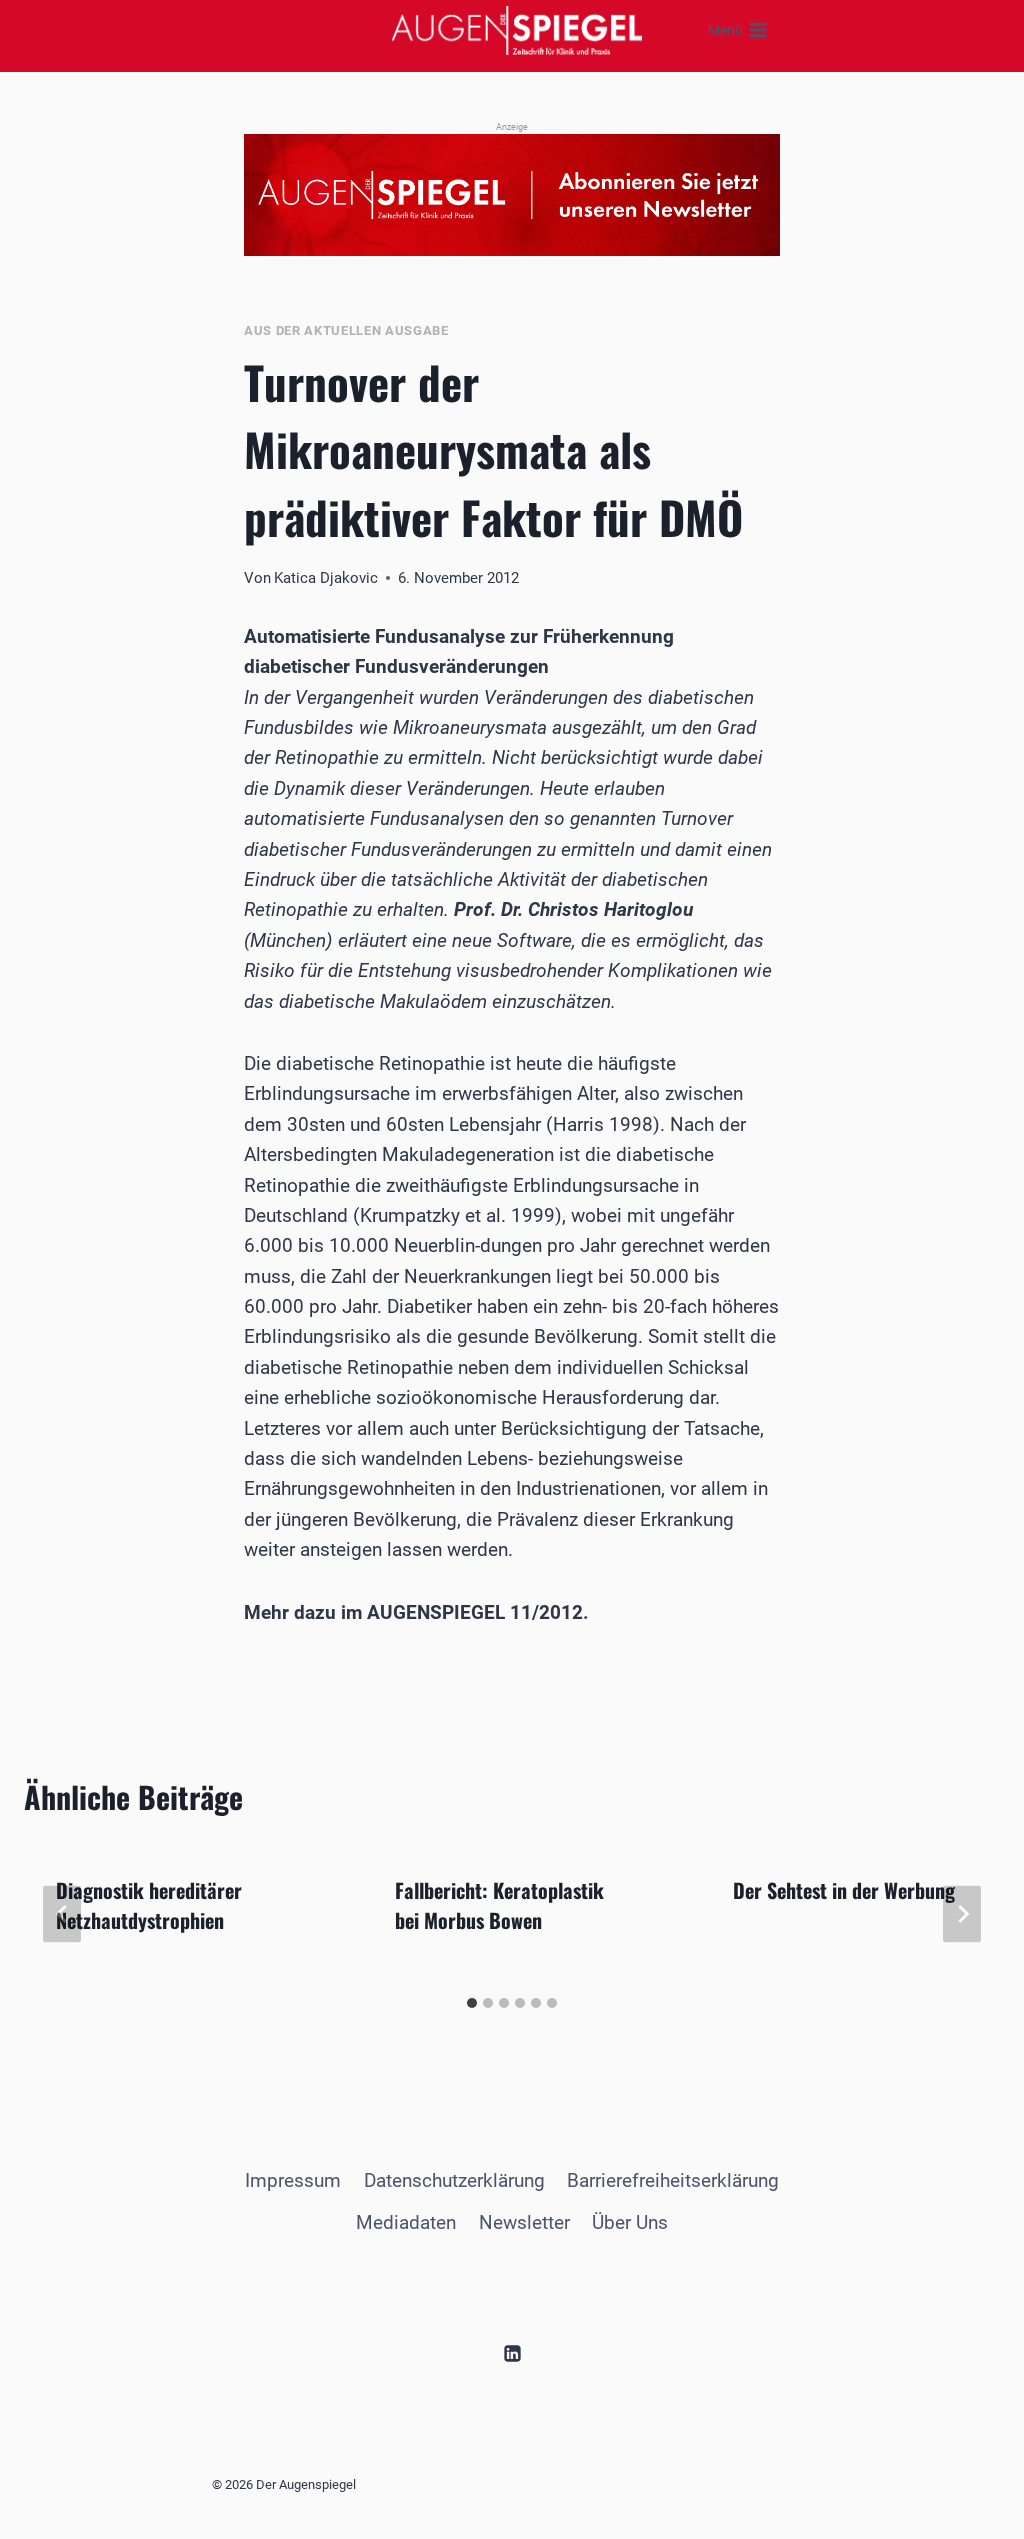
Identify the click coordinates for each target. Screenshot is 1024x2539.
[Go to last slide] (62, 1914)
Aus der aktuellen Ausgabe (346, 330)
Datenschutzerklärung (454, 2180)
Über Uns (630, 2222)
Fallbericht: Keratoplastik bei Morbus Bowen (499, 1905)
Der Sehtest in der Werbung (844, 1890)
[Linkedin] (512, 2353)
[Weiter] (962, 1914)
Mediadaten (406, 2222)
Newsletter (524, 2222)
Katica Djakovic (326, 578)
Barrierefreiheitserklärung (673, 2180)
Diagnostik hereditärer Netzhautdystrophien (149, 1905)
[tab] (472, 2003)
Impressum (293, 2180)
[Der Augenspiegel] (517, 30)
